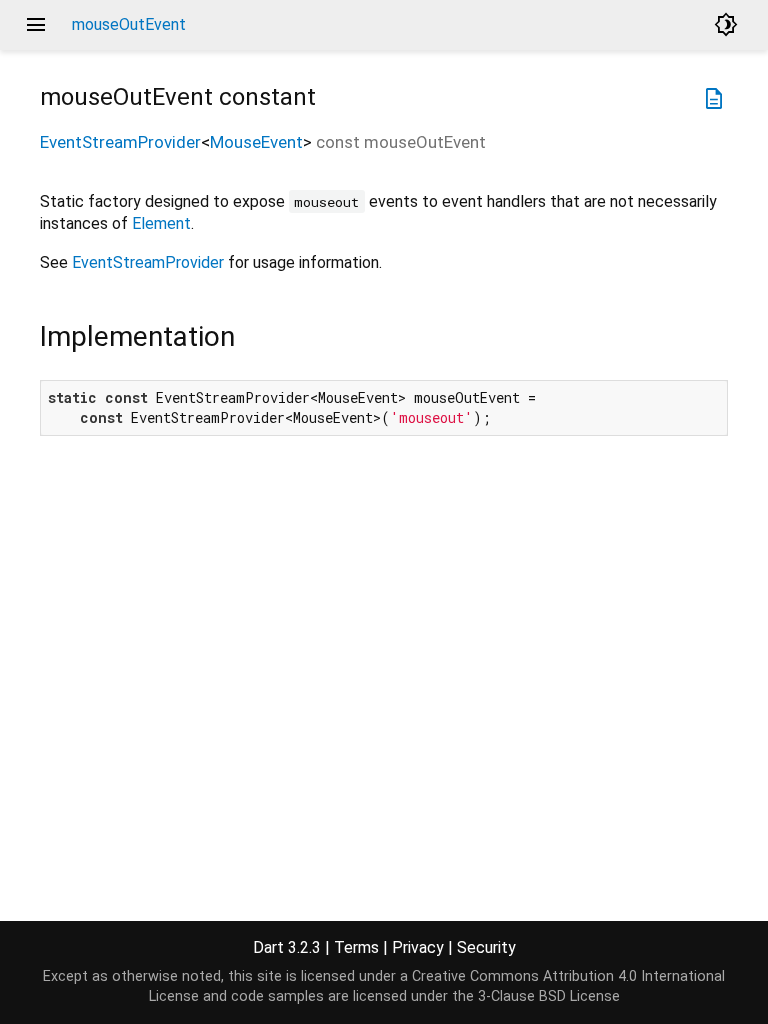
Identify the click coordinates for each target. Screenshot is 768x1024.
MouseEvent (256, 142)
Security (486, 947)
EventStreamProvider (120, 142)
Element (161, 223)
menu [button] (36, 25)
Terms (356, 947)
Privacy (418, 947)
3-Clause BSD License (549, 996)
